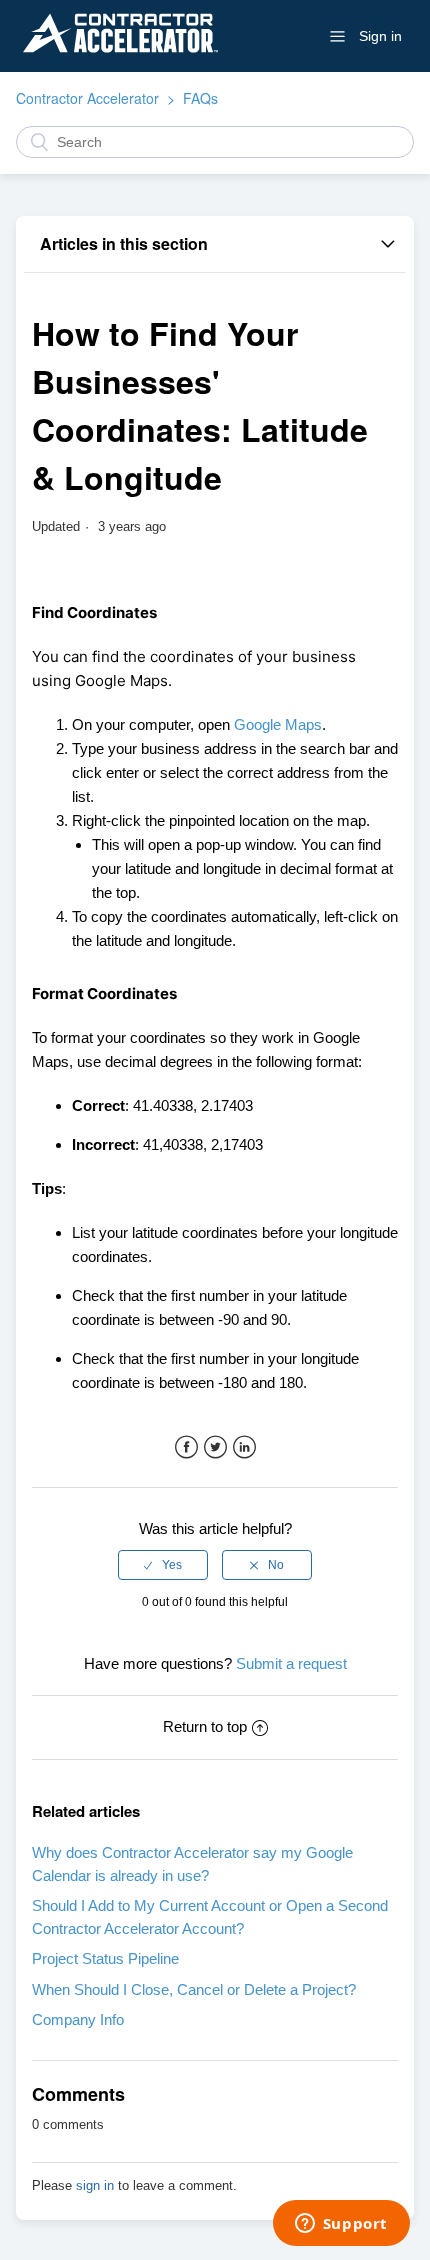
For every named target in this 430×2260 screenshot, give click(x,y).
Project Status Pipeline (105, 1958)
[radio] (163, 1565)
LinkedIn (244, 1447)
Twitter (215, 1447)
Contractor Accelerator (87, 98)
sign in (95, 2185)
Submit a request (291, 1663)
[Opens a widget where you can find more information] (341, 2225)
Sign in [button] (380, 36)
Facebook (186, 1447)
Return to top (205, 1726)
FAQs (200, 98)
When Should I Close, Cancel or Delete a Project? (194, 1989)
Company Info (78, 2019)
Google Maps (278, 724)
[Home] (120, 62)
